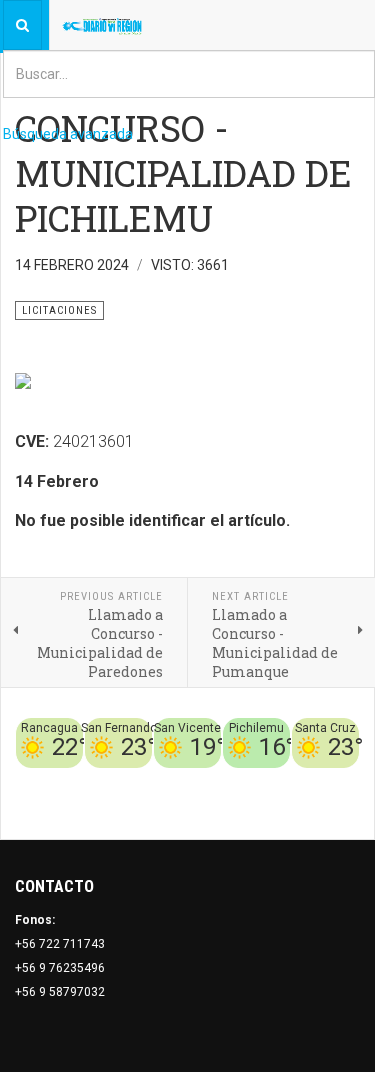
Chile (116, 780)
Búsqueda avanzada (68, 134)
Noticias (335, 804)
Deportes (164, 780)
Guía (346, 780)
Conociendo (60, 780)
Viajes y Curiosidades (262, 780)
